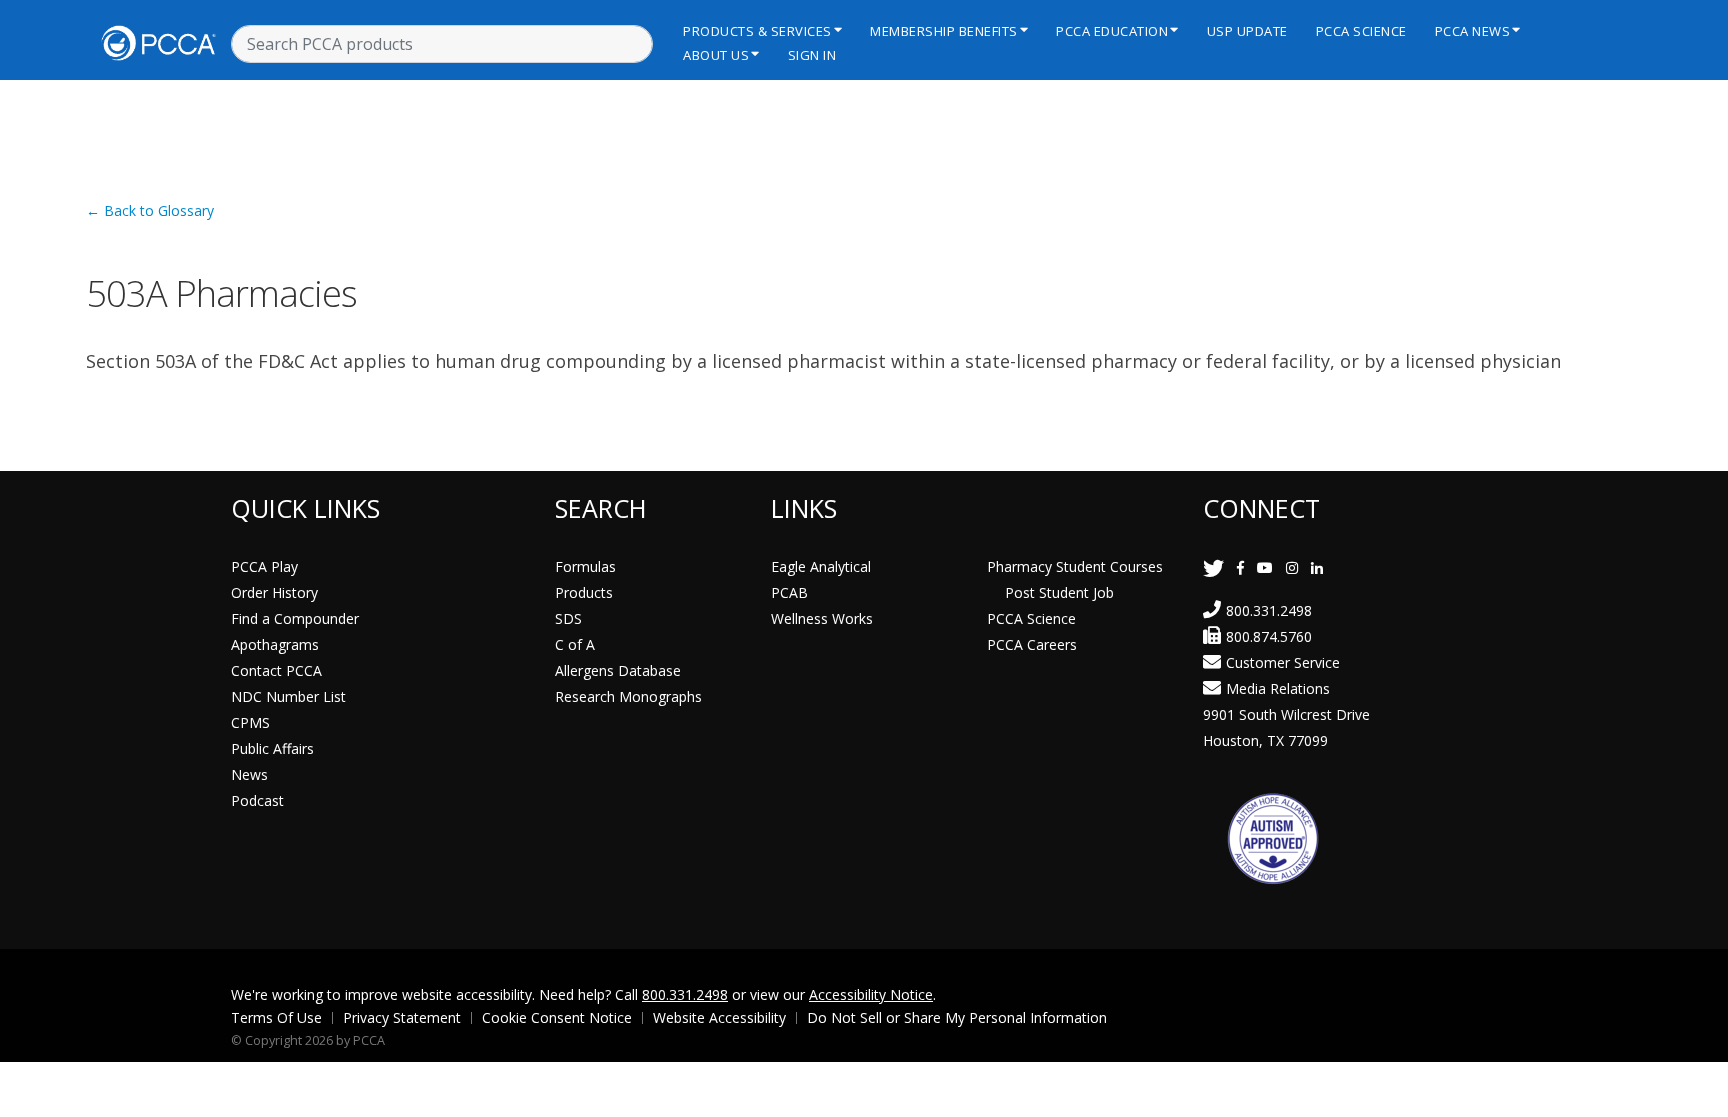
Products (584, 592)
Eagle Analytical (821, 566)
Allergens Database (618, 670)
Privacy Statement (402, 1017)
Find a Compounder (295, 618)
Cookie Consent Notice (557, 1017)
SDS (568, 618)
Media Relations (1278, 688)
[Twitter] (1213, 567)
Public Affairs (272, 748)
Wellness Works (822, 618)
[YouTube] (1265, 567)
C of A (575, 644)
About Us (716, 55)
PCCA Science (1361, 31)
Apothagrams (275, 644)
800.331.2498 (1269, 610)
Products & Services (757, 31)
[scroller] (1693, 1093)
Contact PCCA (276, 670)
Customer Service (1283, 662)
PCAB (789, 592)
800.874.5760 (1269, 636)
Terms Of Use (276, 1017)
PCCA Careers (1032, 644)
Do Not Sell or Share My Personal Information (957, 1017)
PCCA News (1473, 31)
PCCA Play (264, 566)
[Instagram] (1292, 567)
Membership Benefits (944, 31)
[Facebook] (1240, 567)
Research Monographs (628, 696)
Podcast (257, 800)
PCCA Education (1112, 31)
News (249, 774)
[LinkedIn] (1317, 567)
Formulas (585, 566)
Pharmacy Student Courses (1075, 566)
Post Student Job (1059, 592)
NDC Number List (288, 696)
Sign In (812, 55)
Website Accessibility (719, 1017)
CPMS (250, 722)
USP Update (1247, 31)
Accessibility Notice (871, 994)
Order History (274, 592)
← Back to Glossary (150, 210)
